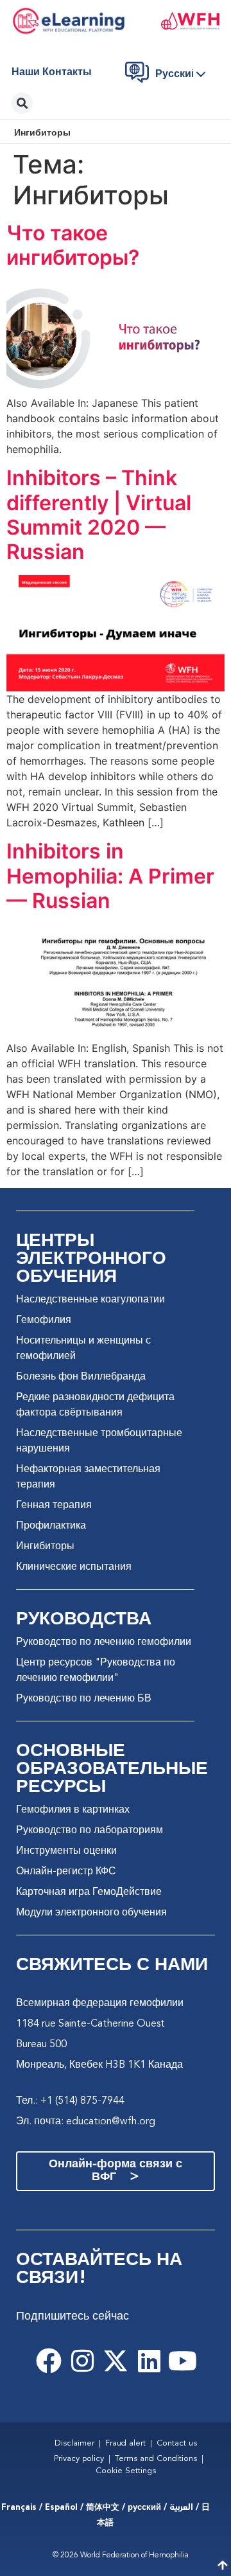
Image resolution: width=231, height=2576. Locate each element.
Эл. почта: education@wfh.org (86, 2122)
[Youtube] (182, 2361)
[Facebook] (49, 2361)
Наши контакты (52, 73)
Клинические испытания (74, 1567)
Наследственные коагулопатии (90, 1300)
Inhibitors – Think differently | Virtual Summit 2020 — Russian (99, 515)
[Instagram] (82, 2361)
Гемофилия (44, 1320)
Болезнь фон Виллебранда (81, 1377)
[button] (184, 75)
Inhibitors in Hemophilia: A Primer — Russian (110, 876)
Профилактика (51, 1526)
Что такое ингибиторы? (73, 245)
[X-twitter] (116, 2361)
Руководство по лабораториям (90, 1831)
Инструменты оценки (66, 1851)
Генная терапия (54, 1506)
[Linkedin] (149, 2361)
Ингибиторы (45, 1547)
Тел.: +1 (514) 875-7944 (70, 2101)
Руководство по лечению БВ (84, 1699)
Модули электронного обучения (91, 1913)
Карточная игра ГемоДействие (89, 1892)
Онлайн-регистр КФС (66, 1872)
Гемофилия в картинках (73, 1810)
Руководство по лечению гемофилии (104, 1642)
